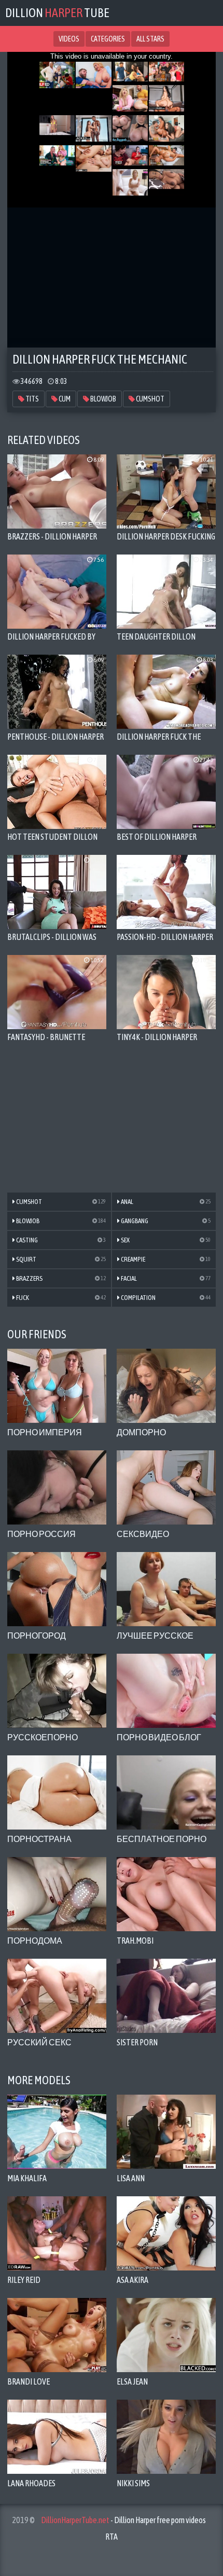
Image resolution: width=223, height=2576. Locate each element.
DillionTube (57, 13)
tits (32, 399)
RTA (112, 2537)
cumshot (150, 399)
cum (64, 399)
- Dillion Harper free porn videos (123, 2520)
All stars (150, 39)
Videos (69, 39)
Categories (108, 39)
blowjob (103, 399)
